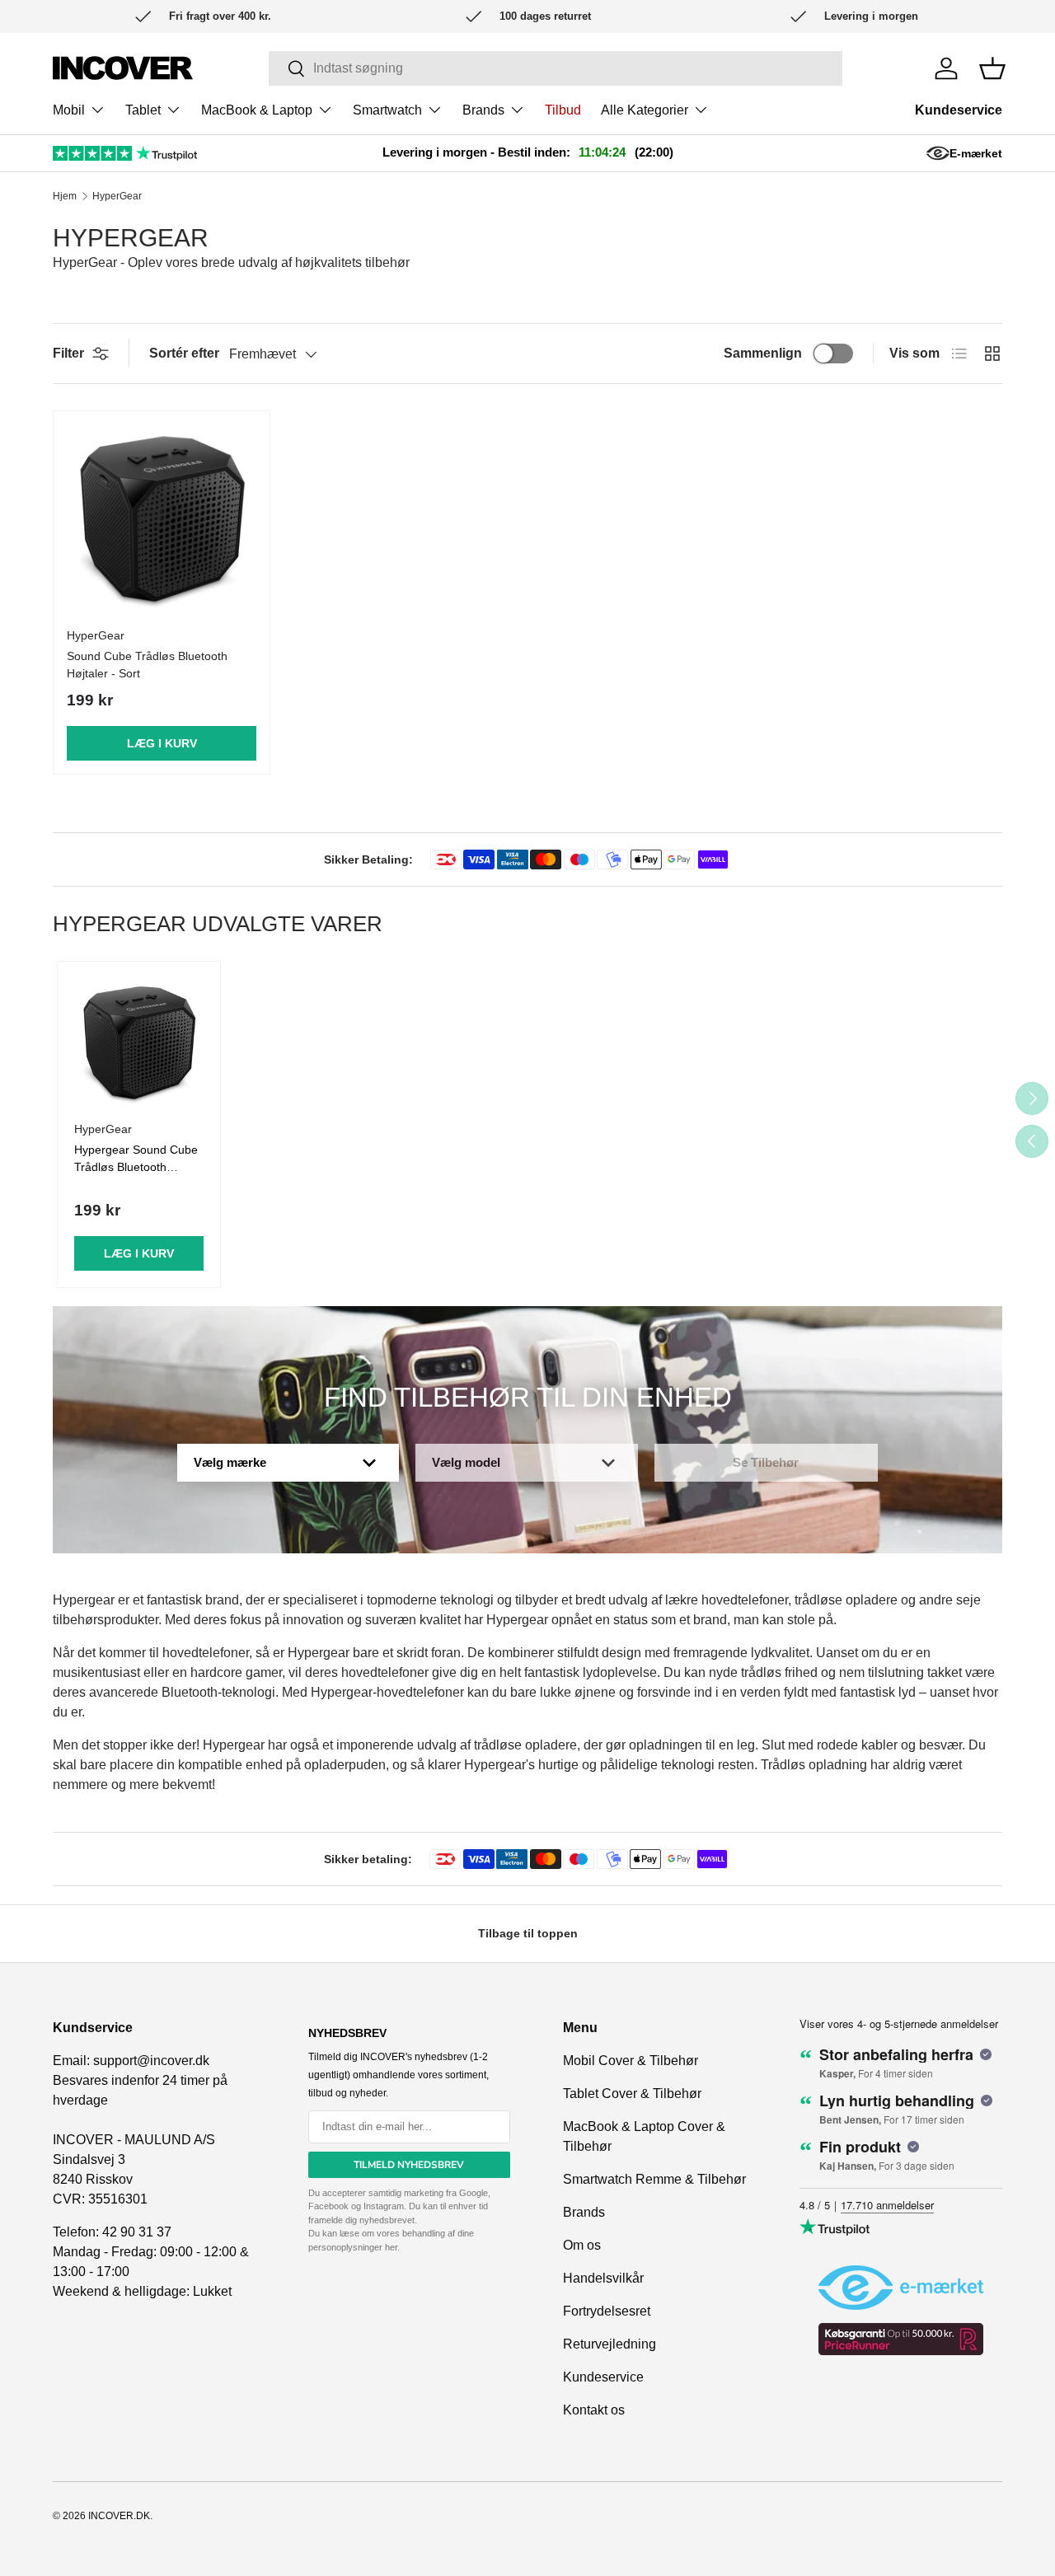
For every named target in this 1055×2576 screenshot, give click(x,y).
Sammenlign (763, 353)
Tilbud (563, 110)
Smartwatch (387, 110)
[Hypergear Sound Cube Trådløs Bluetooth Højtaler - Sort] (162, 519)
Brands (483, 110)
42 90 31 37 (137, 2232)
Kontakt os (594, 2410)
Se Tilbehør (766, 1462)
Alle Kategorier (645, 110)
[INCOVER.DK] (123, 68)
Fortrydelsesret (607, 2311)
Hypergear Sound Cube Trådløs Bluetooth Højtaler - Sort (136, 1167)
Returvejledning (610, 2344)
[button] (992, 68)
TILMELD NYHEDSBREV (409, 2165)
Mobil (69, 110)
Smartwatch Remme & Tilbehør (654, 2179)
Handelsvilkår (603, 2278)
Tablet (143, 110)
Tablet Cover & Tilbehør (632, 2094)
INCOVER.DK (119, 2516)
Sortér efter (184, 353)
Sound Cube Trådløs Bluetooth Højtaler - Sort (147, 665)
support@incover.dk (151, 2061)
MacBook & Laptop (257, 110)
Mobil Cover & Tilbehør (631, 2061)
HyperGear (117, 196)
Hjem (65, 196)
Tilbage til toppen (528, 1933)
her (391, 2247)
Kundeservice (959, 110)
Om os (582, 2245)
